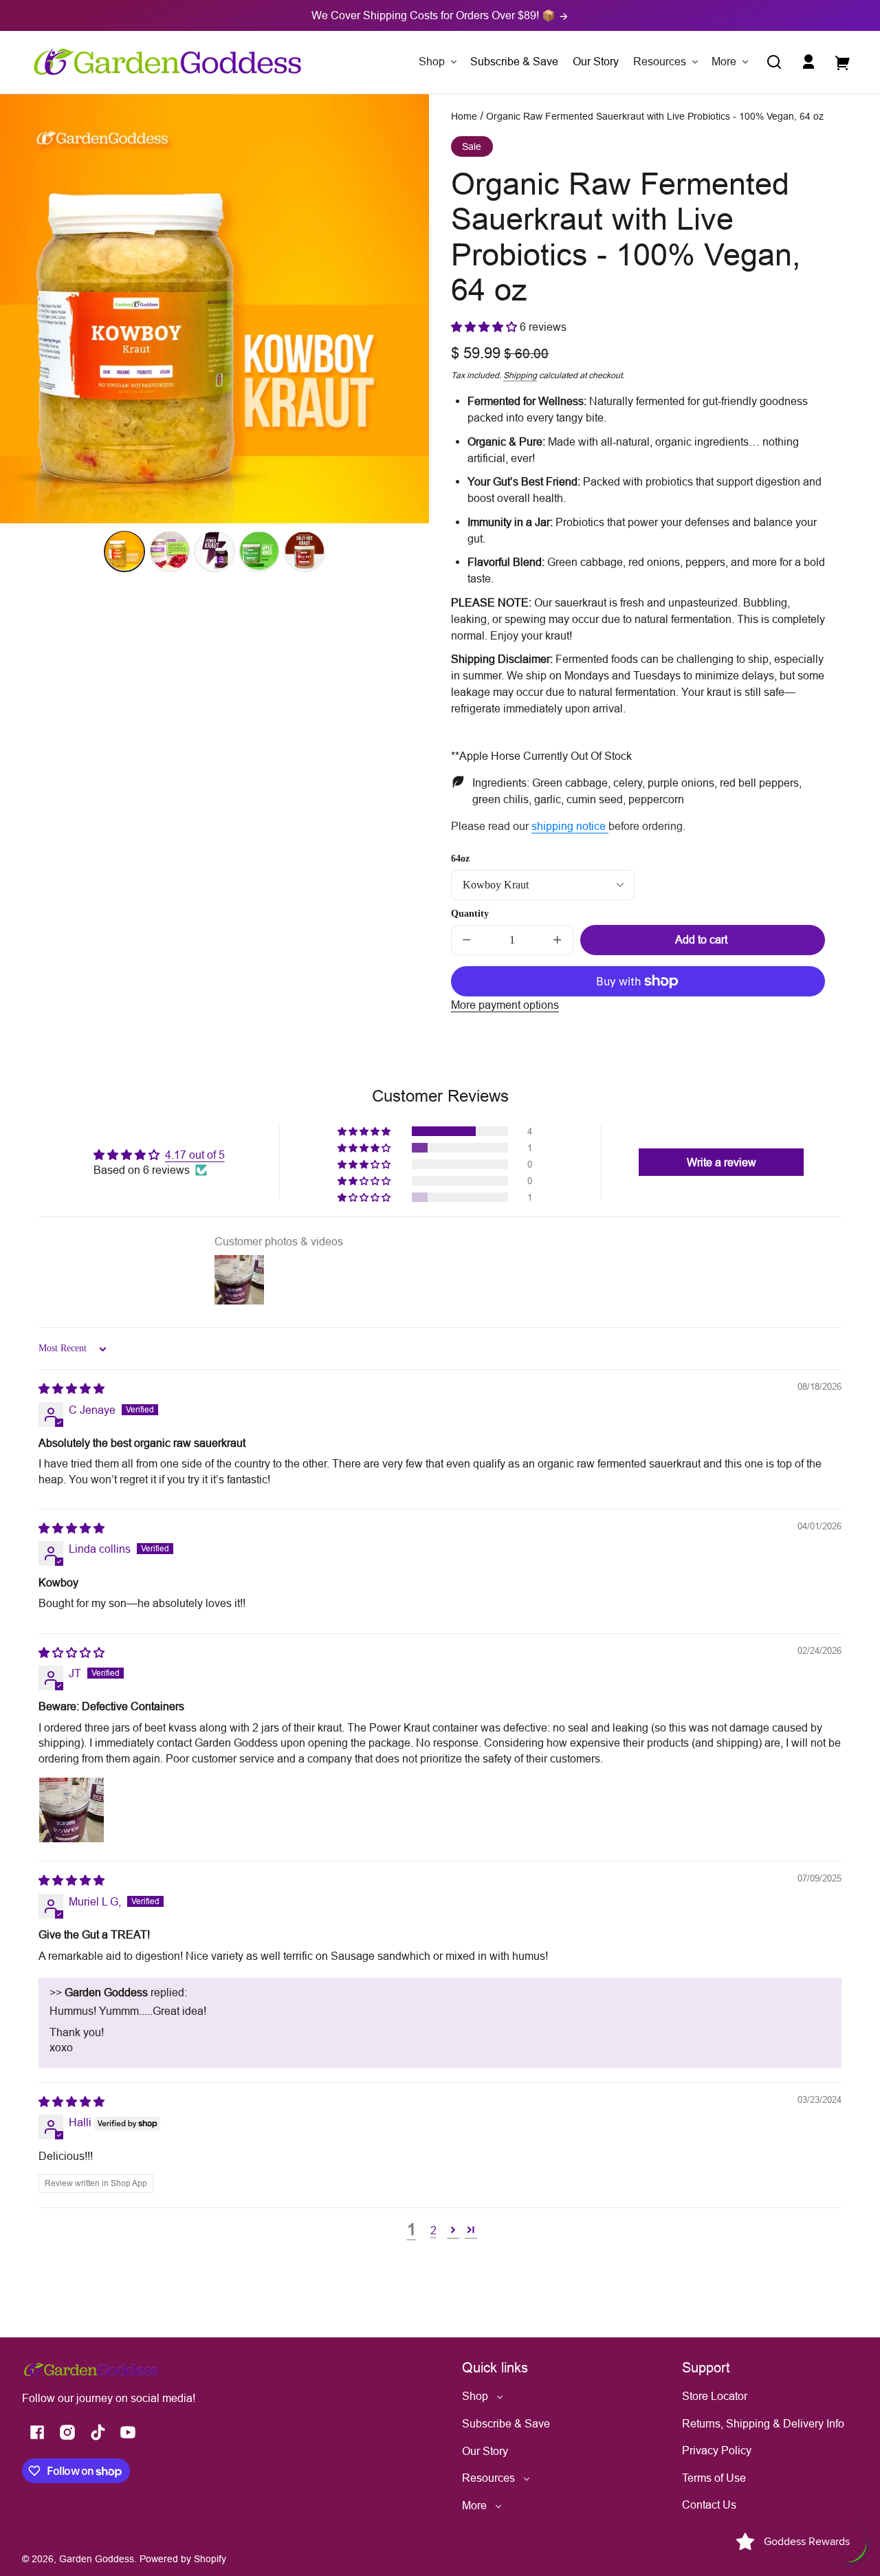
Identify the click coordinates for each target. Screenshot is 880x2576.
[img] (71, 1388)
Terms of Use (714, 2478)
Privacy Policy (717, 2450)
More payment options (505, 1005)
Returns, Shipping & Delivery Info (763, 2423)
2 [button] (433, 2230)
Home (464, 117)
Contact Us (709, 2504)
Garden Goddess (97, 2559)
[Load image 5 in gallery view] (305, 551)
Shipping (520, 375)
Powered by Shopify (183, 2559)
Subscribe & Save (506, 2423)
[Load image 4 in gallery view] (259, 551)
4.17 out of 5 (195, 1155)
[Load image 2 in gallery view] (170, 551)
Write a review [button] (722, 1162)
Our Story (485, 2451)
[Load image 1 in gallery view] (124, 551)
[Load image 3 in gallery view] (214, 551)
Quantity (470, 914)
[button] (774, 62)
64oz (460, 859)
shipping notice (570, 826)
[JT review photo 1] (71, 1810)
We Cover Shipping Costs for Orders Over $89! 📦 (435, 15)
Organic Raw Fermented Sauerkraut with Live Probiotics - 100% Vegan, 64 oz (655, 117)
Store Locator (715, 2396)
